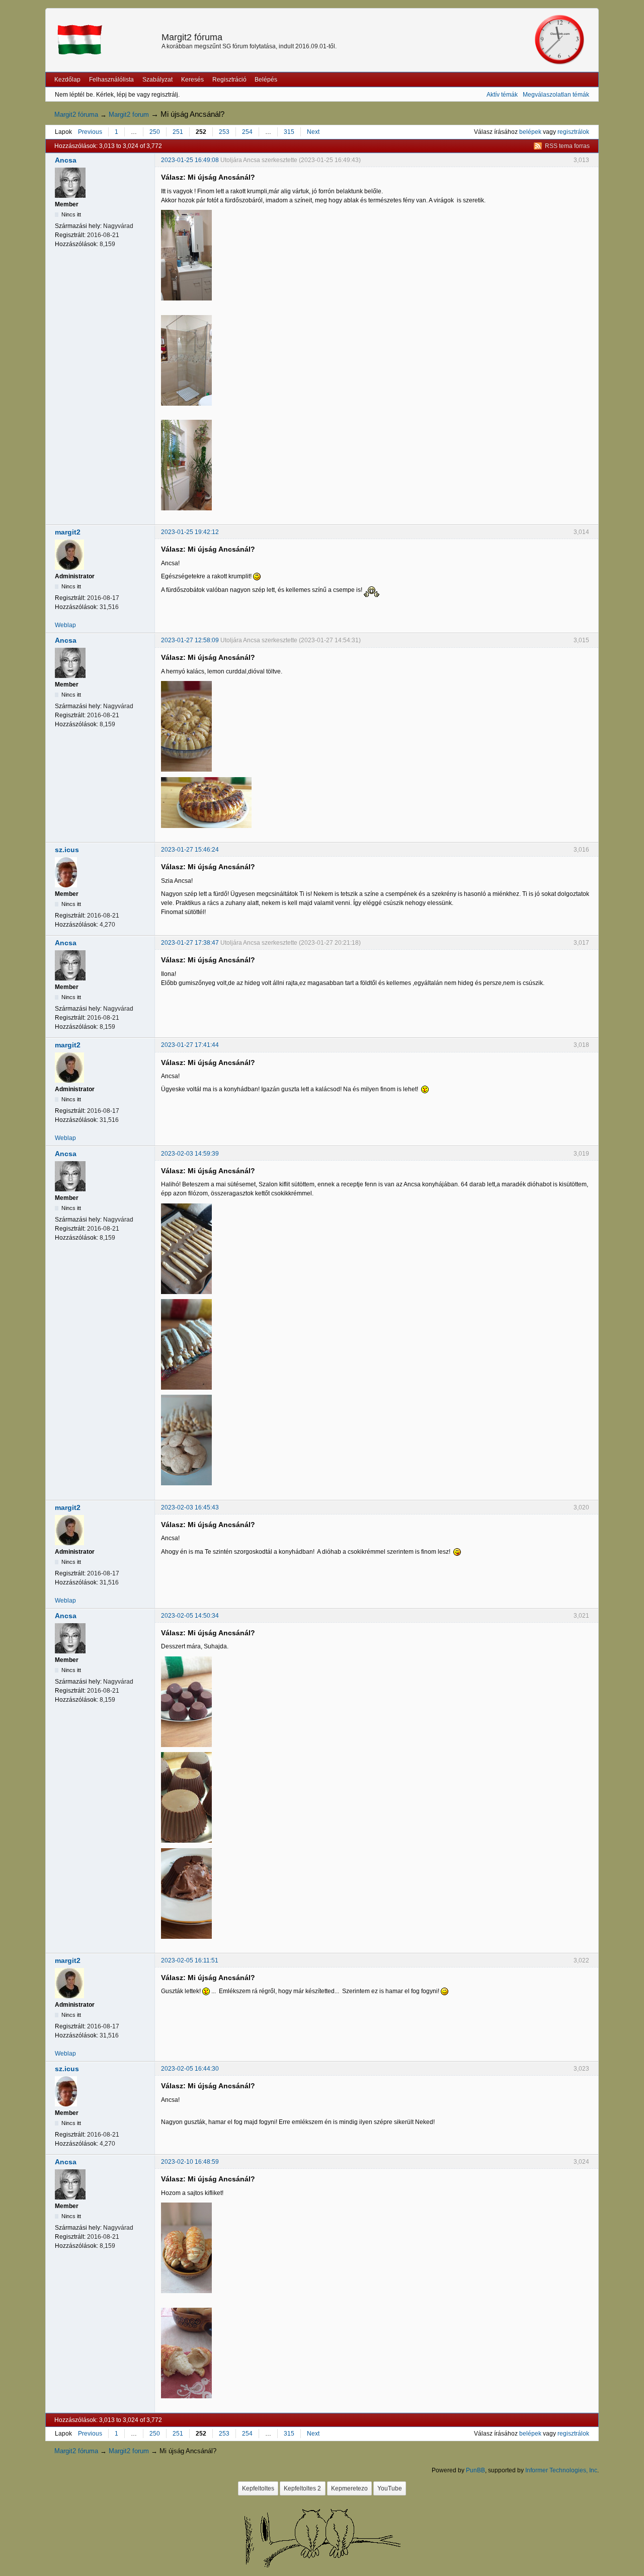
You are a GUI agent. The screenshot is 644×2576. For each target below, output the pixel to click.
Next (313, 132)
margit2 (68, 532)
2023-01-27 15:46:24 (190, 850)
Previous (90, 132)
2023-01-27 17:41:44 (190, 1045)
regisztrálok (573, 132)
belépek (530, 132)
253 (224, 132)
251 (178, 132)
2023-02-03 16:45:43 (190, 1507)
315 (289, 132)
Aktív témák (502, 95)
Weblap (65, 625)
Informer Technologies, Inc (561, 2470)
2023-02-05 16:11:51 (190, 1960)
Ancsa (66, 160)
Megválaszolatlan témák (556, 95)
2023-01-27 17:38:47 (190, 943)
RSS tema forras (567, 146)
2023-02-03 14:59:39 (190, 1154)
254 (247, 132)
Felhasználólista (111, 80)
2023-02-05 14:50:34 (190, 1616)
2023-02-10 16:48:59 (190, 2162)
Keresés (192, 80)
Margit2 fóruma (192, 37)
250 (155, 132)
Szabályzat (157, 80)
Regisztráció (229, 80)
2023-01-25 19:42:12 (190, 532)
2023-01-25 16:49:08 (190, 160)
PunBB (475, 2470)
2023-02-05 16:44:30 (190, 2069)
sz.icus (67, 850)
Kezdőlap (67, 80)
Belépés (266, 80)
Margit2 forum (129, 115)
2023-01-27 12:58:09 (190, 640)
